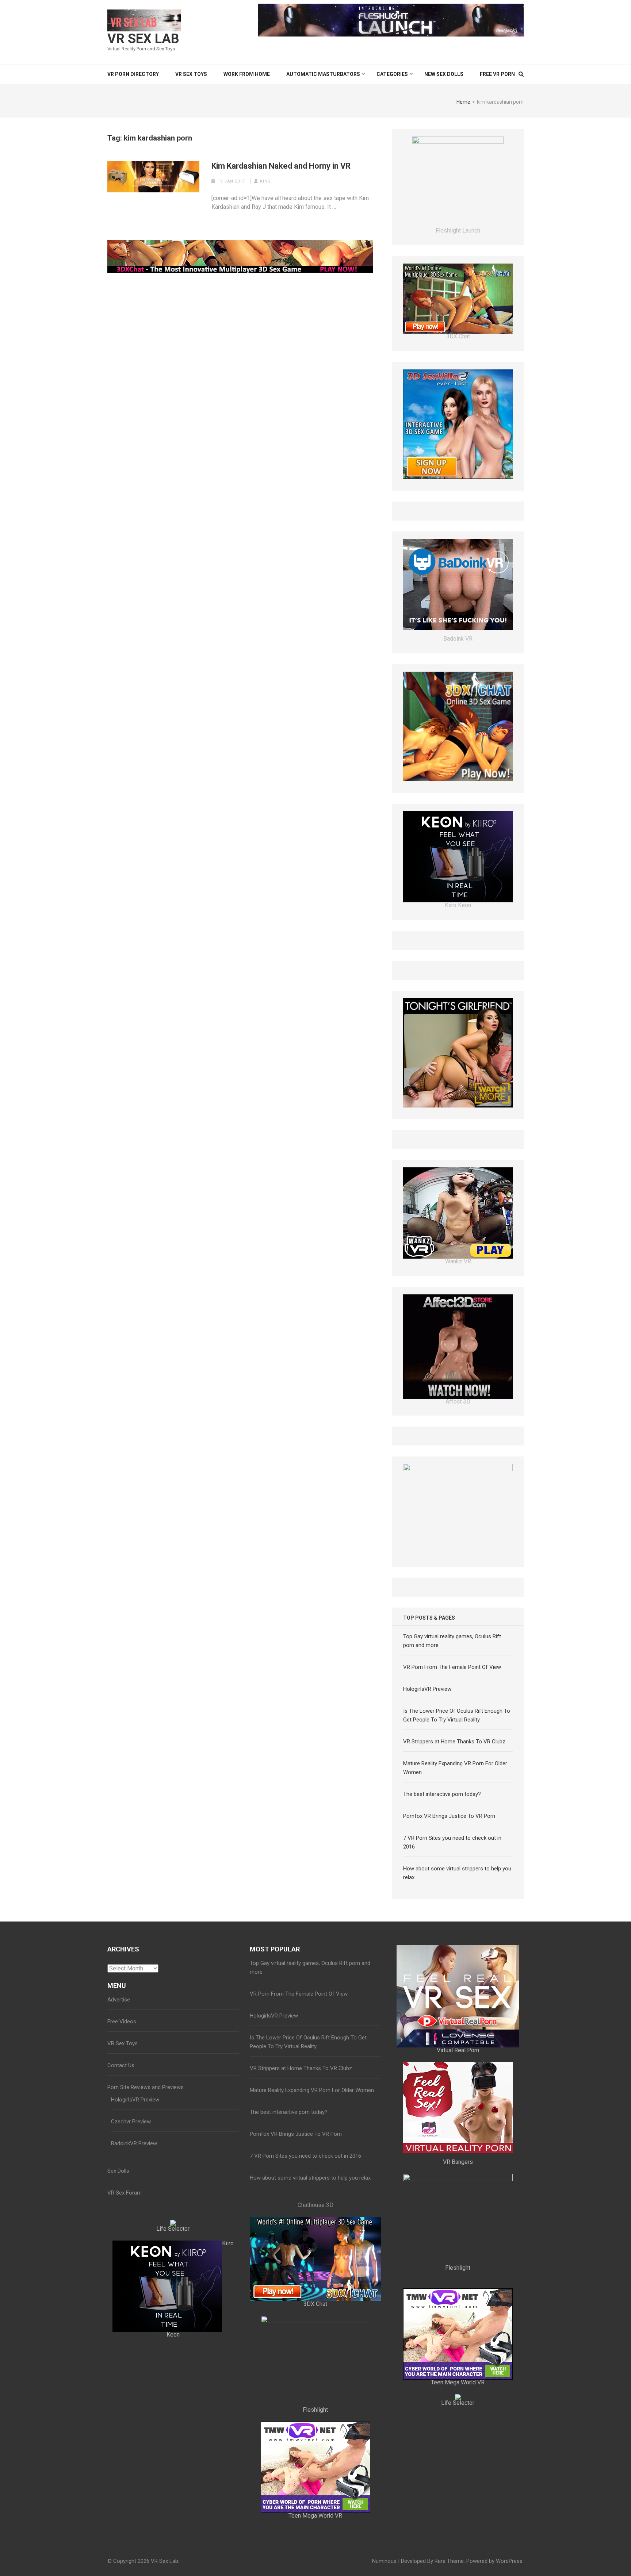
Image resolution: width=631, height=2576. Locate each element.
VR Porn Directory (133, 74)
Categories (392, 74)
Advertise (119, 2127)
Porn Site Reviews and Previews (146, 2215)
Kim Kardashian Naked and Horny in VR (281, 166)
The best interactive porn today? (442, 1922)
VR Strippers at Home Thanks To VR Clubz (454, 1869)
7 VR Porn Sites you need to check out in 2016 (305, 2284)
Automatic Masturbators (323, 74)
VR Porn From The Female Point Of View (452, 1795)
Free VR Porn (497, 74)
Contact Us (121, 2193)
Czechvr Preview (131, 2249)
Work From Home (247, 74)
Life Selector (173, 2356)
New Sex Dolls (444, 74)
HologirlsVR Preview (427, 1817)
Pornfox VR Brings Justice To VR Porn (449, 1944)
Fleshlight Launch (458, 1045)
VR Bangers (458, 2290)
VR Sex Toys (191, 74)
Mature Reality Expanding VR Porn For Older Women (312, 2218)
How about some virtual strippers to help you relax (310, 2306)
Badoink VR (458, 651)
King (265, 181)
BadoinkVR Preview (134, 2271)
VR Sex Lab (143, 39)
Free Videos (122, 2149)
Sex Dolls (118, 2299)
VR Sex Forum (125, 2320)
